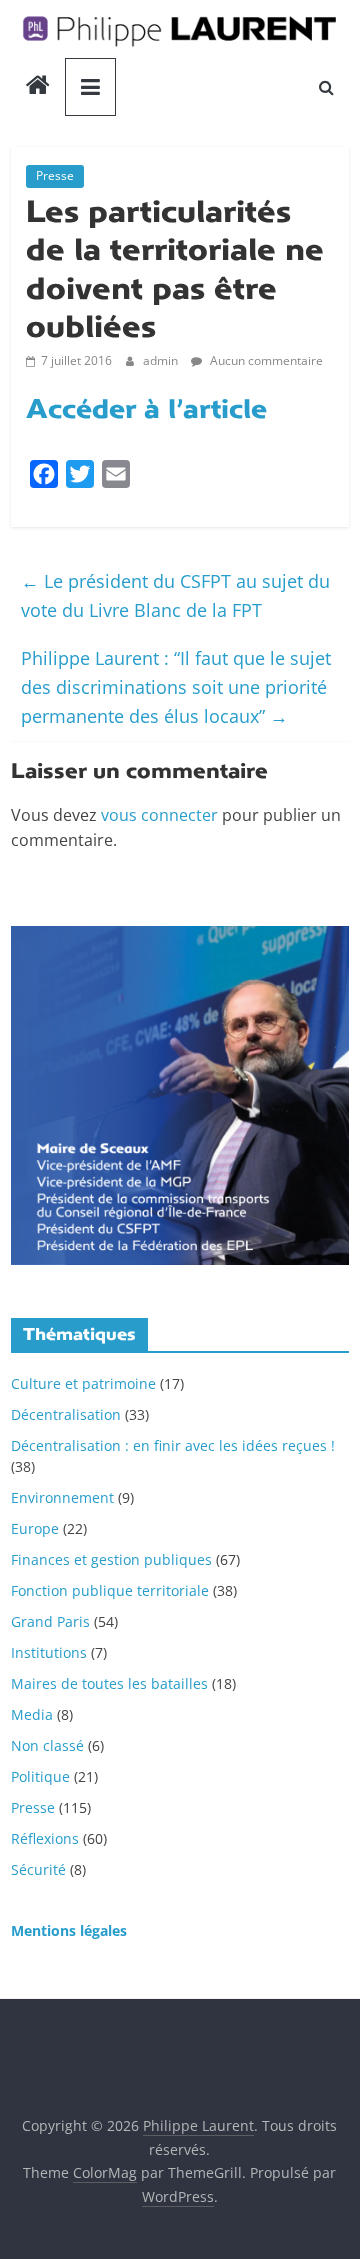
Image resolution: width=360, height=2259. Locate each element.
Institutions (49, 1652)
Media (32, 1714)
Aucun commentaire (265, 360)
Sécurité (38, 1869)
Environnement (62, 1497)
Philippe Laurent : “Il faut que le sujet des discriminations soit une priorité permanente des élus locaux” (176, 687)
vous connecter (159, 815)
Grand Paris (50, 1621)
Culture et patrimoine (83, 1383)
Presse (55, 175)
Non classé (47, 1745)
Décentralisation (66, 1414)
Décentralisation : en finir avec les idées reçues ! (173, 1445)
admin (162, 360)
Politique (40, 1776)
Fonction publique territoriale (110, 1590)
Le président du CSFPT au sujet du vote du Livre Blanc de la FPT (175, 595)
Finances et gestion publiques (111, 1559)
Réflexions (45, 1838)
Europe (35, 1528)
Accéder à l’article (146, 408)
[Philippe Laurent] (38, 87)
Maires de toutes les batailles (109, 1683)
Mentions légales (69, 1930)
